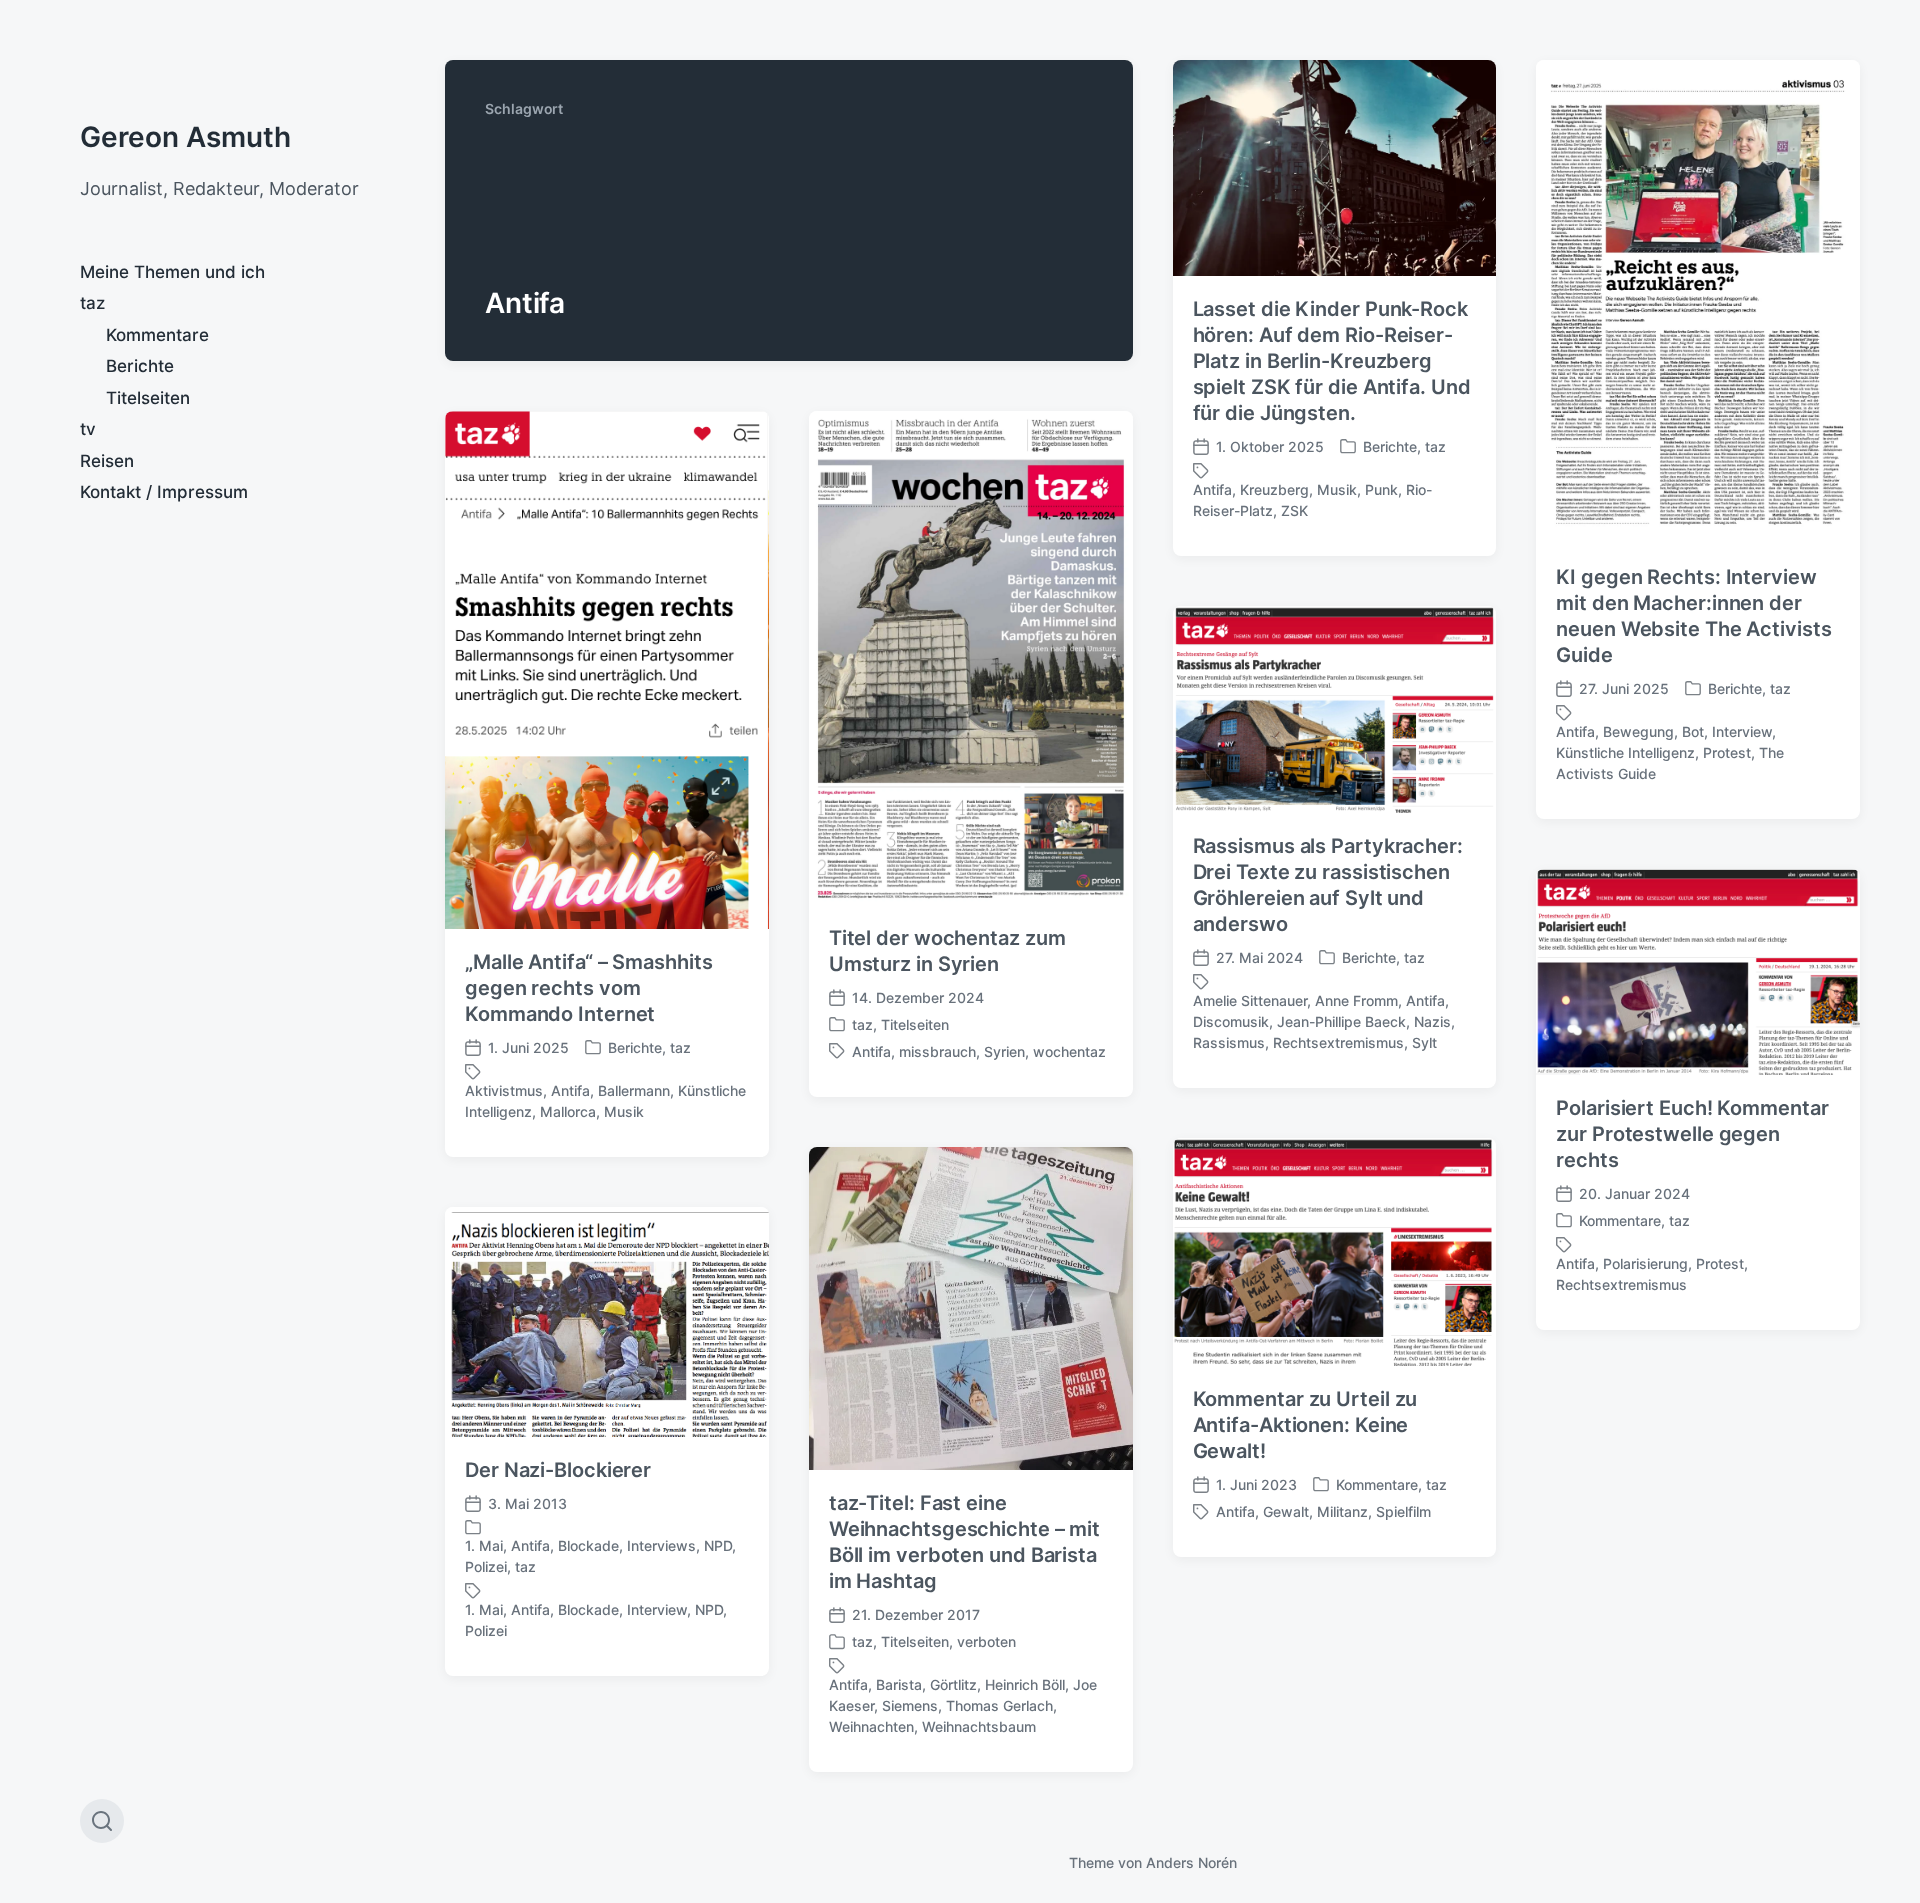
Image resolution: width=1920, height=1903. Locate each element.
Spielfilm (1403, 1511)
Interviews (661, 1545)
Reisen (107, 461)
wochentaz (1069, 1051)
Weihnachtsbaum (979, 1726)
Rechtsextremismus (1338, 1042)
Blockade (588, 1545)
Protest (1727, 752)
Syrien (1004, 1051)
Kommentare (157, 335)
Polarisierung (1645, 1263)
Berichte (140, 366)
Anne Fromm (1356, 1000)
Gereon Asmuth (185, 137)
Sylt (1424, 1042)
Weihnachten (871, 1726)
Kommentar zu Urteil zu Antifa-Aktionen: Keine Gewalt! (1305, 1425)
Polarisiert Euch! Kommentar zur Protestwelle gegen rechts (1692, 1134)
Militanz (1342, 1511)
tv (88, 429)
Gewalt (1286, 1511)
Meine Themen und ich (172, 272)
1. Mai (484, 1545)
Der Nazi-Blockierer (558, 1470)
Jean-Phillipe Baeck (1341, 1021)
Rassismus (1229, 1042)
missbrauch (937, 1051)
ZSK (1294, 510)
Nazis (1432, 1021)
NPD (718, 1545)
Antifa (1212, 489)
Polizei (486, 1566)
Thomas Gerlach (999, 1705)
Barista (899, 1684)
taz (92, 303)
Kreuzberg (1274, 489)
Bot (1693, 731)
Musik (1337, 489)
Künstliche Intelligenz (1625, 752)
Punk (1381, 489)
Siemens (910, 1705)
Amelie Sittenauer (1250, 1000)
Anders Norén (1191, 1862)
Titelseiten (148, 398)
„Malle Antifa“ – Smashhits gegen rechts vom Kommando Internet (588, 988)
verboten (986, 1641)
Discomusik (1231, 1021)
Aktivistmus (504, 1090)
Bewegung (1638, 731)
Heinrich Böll (1025, 1684)
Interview (1742, 731)
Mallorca (568, 1111)
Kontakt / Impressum (164, 492)
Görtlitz (953, 1684)
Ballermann (634, 1090)
